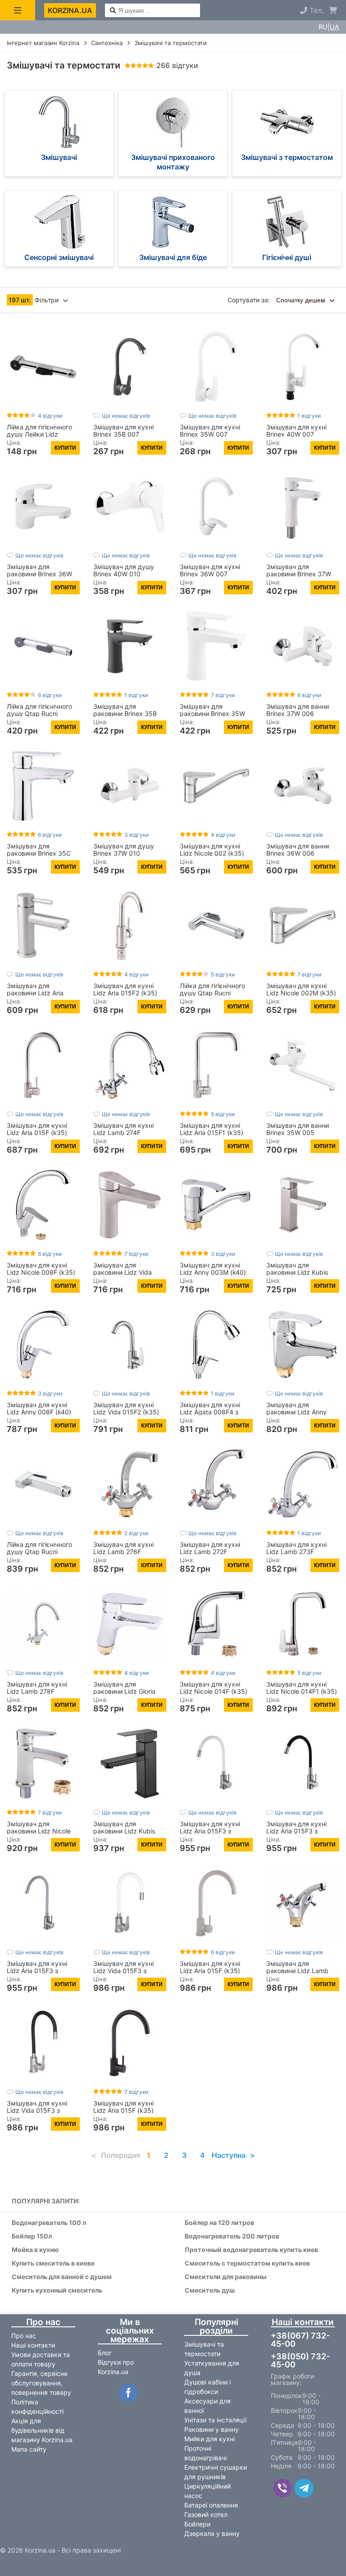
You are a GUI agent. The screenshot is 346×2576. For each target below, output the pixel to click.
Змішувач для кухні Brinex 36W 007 (210, 570)
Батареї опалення (211, 2505)
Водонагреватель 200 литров (232, 2236)
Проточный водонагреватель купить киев (251, 2250)
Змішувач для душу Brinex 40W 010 (124, 570)
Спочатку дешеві (302, 300)
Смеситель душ (210, 2291)
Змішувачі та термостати (204, 2349)
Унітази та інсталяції (215, 2420)
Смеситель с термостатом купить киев (247, 2264)
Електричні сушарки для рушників (216, 2472)
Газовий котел (206, 2514)
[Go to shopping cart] (333, 10)
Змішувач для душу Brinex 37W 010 (124, 850)
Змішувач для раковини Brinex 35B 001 (125, 714)
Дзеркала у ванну (212, 2533)
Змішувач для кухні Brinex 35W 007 (210, 431)
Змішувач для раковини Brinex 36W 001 (39, 574)
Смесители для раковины (225, 2277)
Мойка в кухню (35, 2250)
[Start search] (113, 11)
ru (323, 27)
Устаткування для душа (212, 2368)
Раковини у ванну (212, 2429)
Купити (65, 448)
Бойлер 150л (32, 2236)
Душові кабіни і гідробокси (207, 2387)
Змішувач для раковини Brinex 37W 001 (299, 574)
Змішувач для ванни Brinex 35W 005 (298, 1129)
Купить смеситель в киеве (53, 2264)
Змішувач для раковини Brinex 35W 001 (212, 714)
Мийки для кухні (209, 2439)
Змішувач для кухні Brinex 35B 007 (123, 431)
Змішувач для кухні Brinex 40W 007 (296, 431)
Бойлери (197, 2524)
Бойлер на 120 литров (219, 2223)
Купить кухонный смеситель (57, 2291)
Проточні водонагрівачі (205, 2453)
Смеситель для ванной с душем (62, 2277)
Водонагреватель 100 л (49, 2223)
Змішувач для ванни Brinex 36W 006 (298, 850)
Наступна (229, 2155)
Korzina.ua (70, 10)
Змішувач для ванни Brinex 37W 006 (298, 710)
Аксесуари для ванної (207, 2406)
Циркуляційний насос (207, 2491)
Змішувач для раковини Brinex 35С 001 (39, 853)
